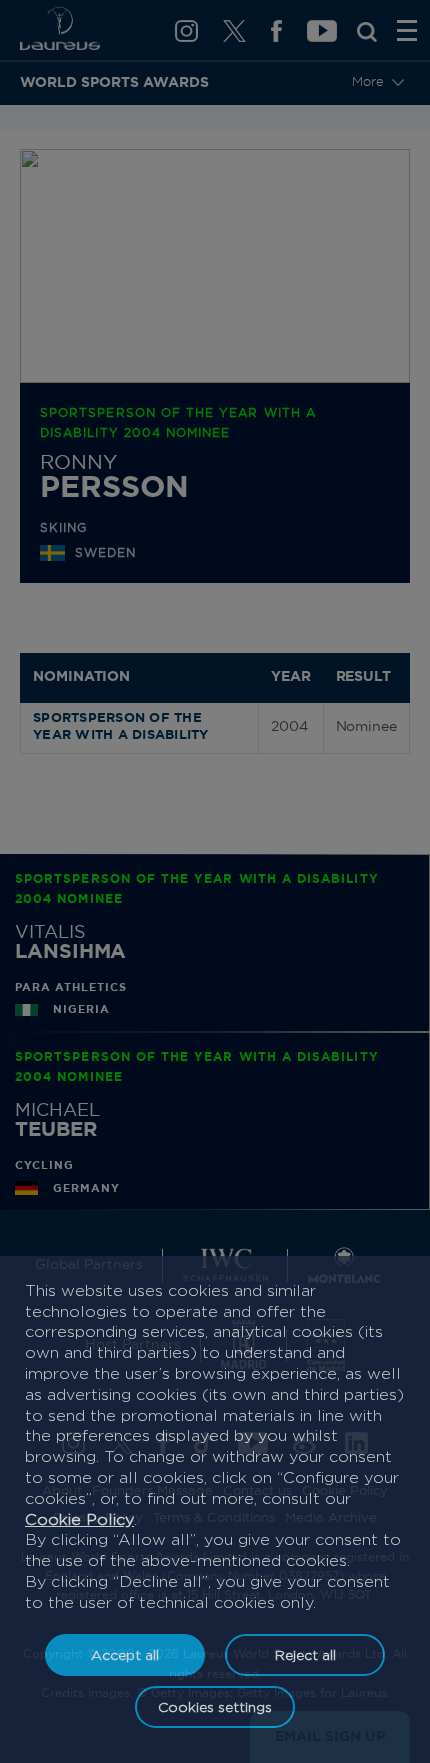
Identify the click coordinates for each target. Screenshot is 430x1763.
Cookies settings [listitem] (215, 1706)
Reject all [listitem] (305, 1654)
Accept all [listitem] (125, 1654)
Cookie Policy (79, 1519)
